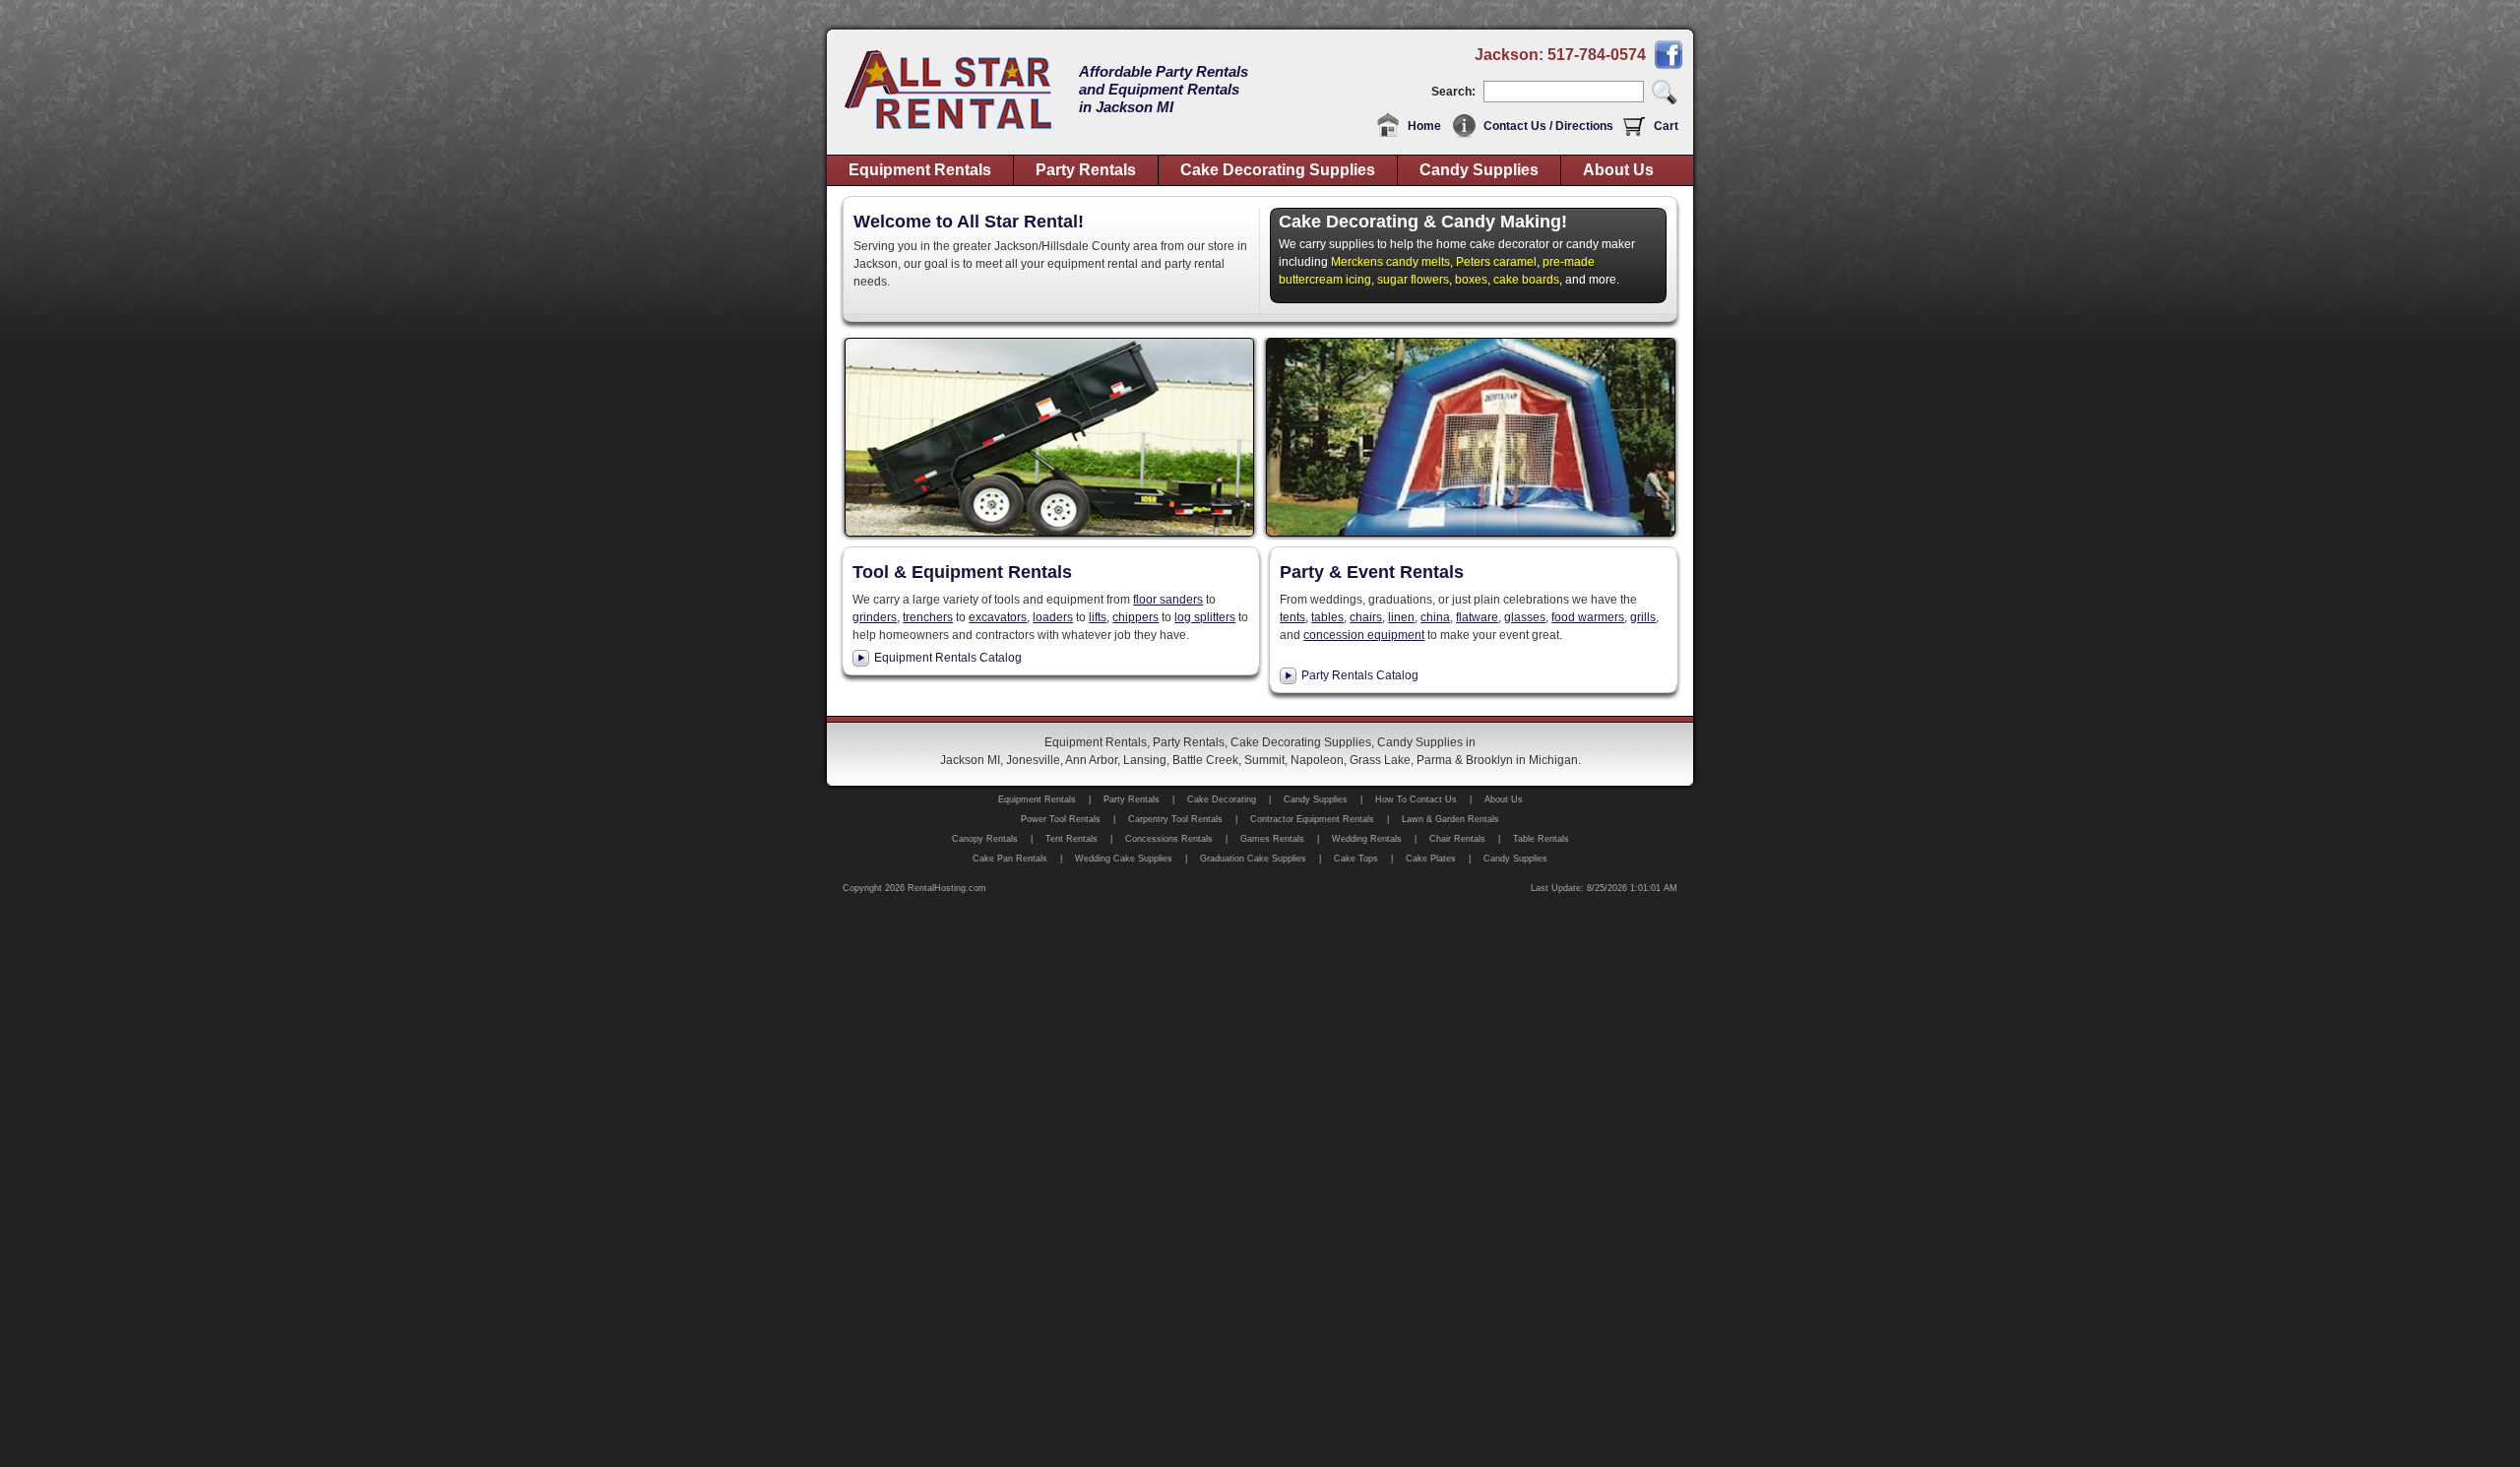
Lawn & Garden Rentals (1450, 819)
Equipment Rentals (920, 170)
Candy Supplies (1479, 170)
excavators (998, 617)
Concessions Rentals (1169, 839)
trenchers (928, 617)
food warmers (1588, 617)
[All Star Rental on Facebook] (1669, 66)
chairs (1366, 617)
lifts (1098, 617)
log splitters (1205, 617)
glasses (1525, 617)
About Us (1618, 170)
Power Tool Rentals (1061, 819)
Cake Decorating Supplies (1278, 170)
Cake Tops (1356, 859)
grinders (875, 617)
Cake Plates (1431, 859)
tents (1292, 617)
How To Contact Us (1416, 799)
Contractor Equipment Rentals (1312, 819)
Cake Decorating (1222, 799)
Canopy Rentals (985, 839)
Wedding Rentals (1367, 839)
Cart (1666, 126)
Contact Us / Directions (1548, 126)
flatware (1477, 617)
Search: (1453, 92)
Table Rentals (1541, 839)
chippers (1135, 617)
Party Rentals (1086, 170)
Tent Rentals (1071, 839)
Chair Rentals (1457, 839)
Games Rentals (1272, 839)
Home (1424, 126)
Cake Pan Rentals (1010, 859)
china (1435, 617)
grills (1643, 617)
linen (1401, 617)
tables (1327, 617)
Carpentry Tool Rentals (1175, 819)
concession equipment (1364, 635)
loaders (1053, 617)
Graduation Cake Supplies (1253, 859)
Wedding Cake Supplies (1124, 859)
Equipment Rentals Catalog (948, 658)
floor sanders (1168, 600)
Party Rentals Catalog (1360, 675)
